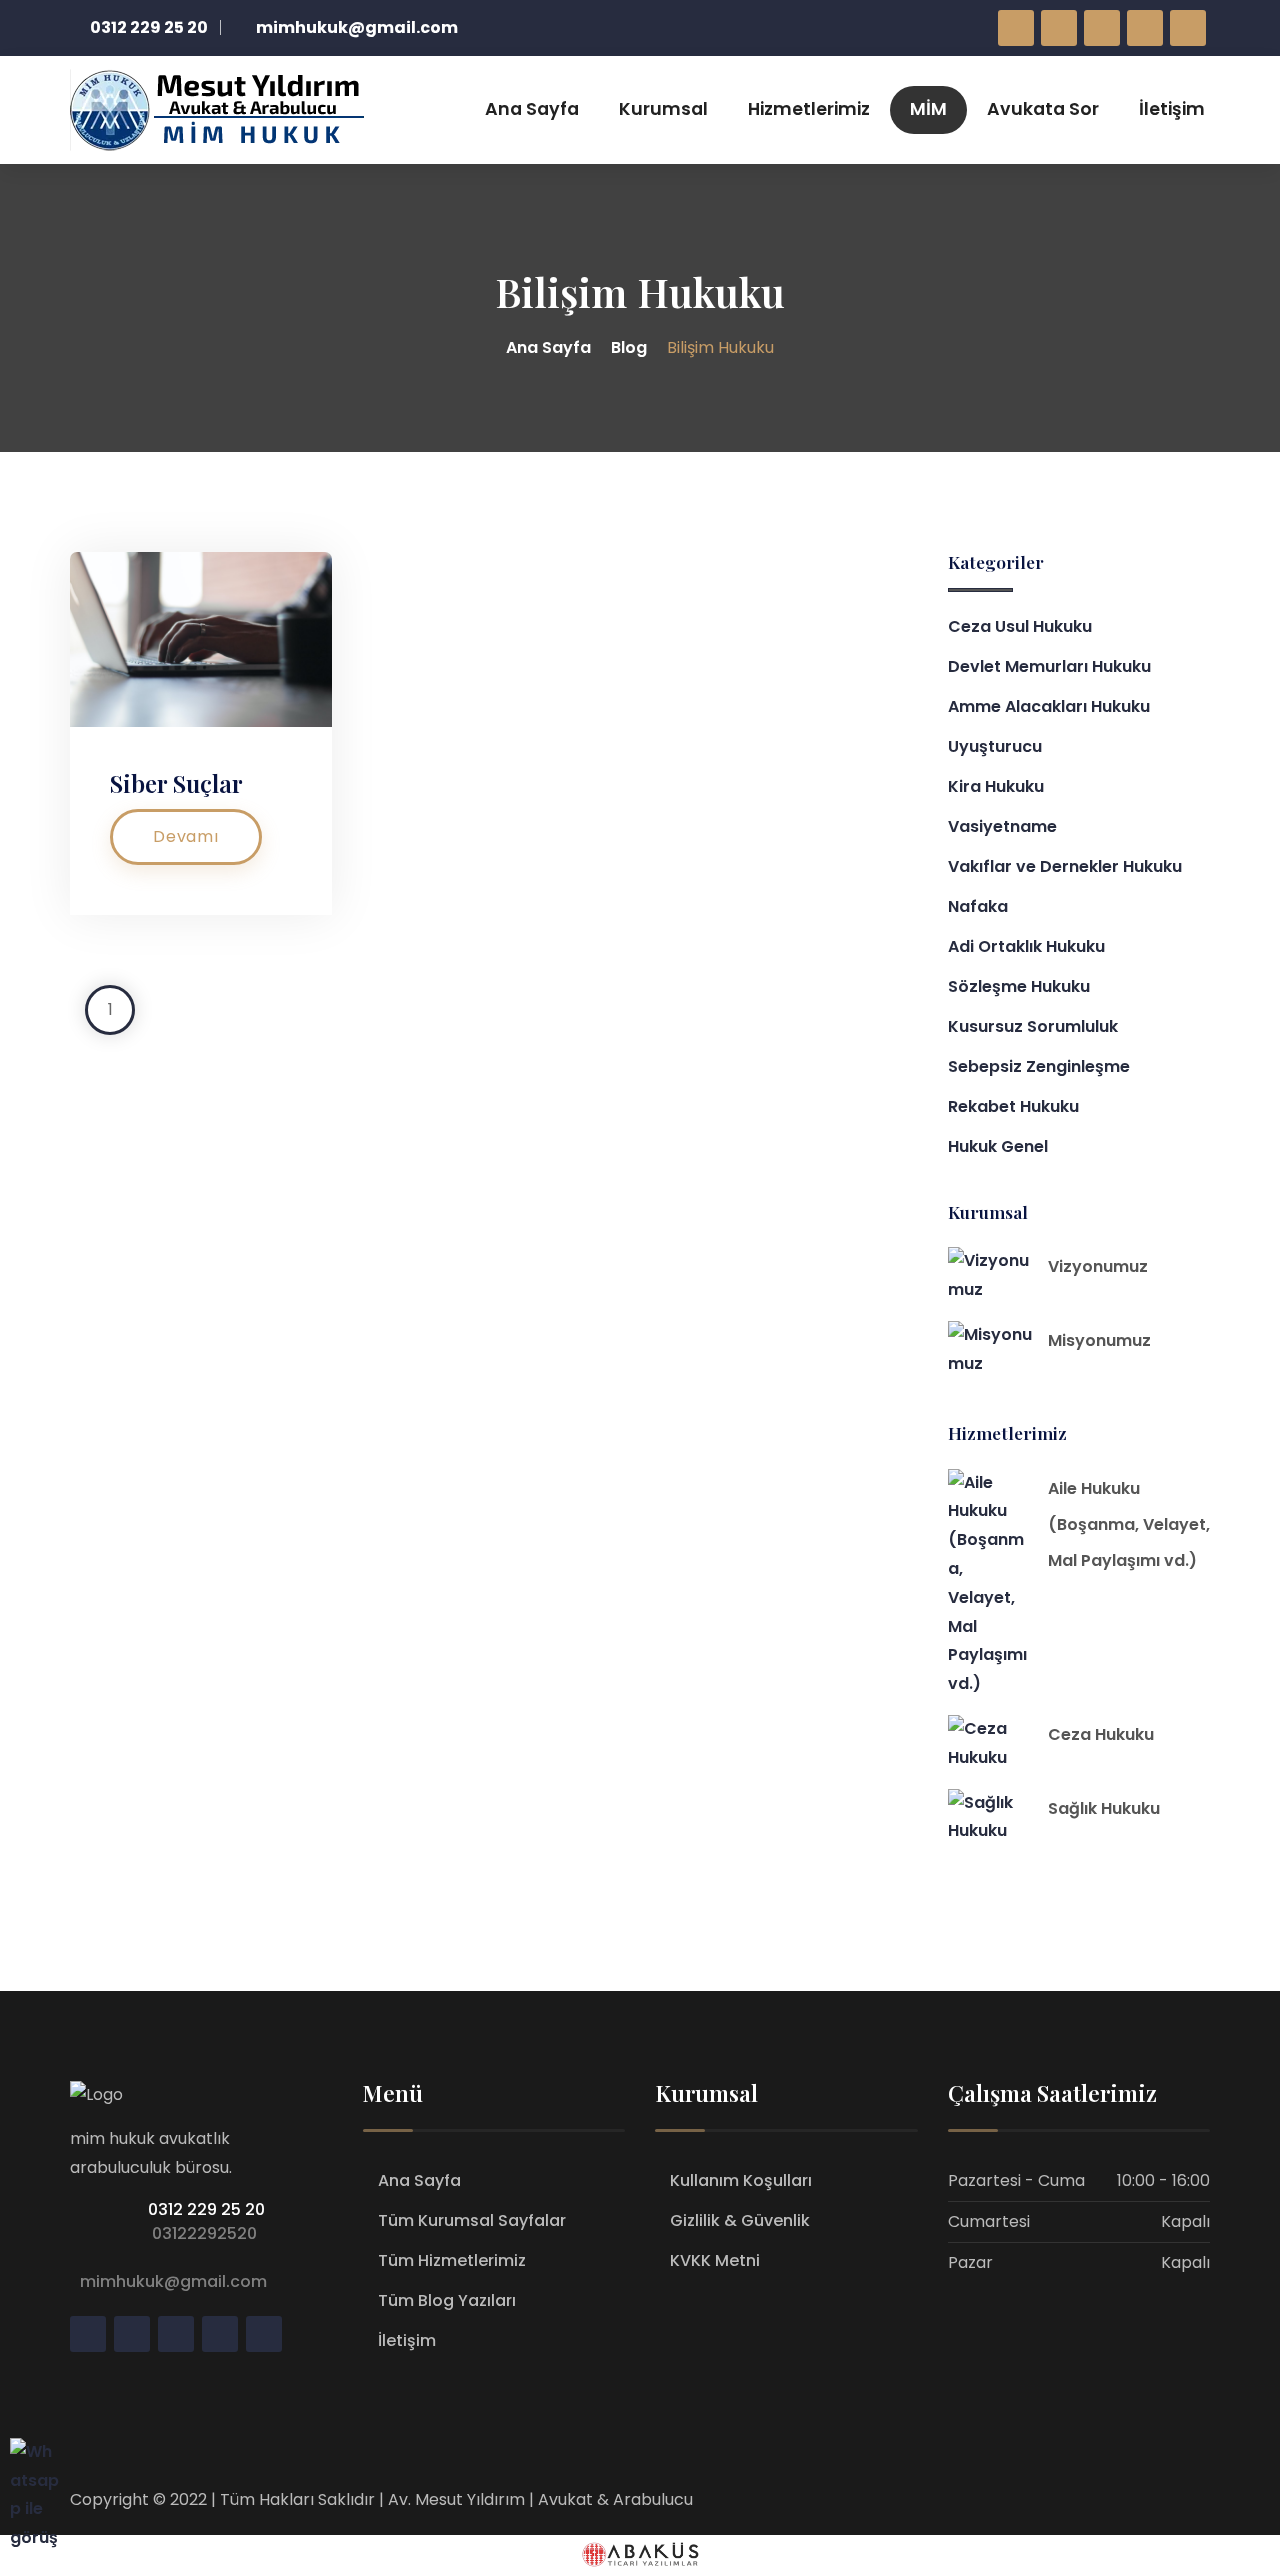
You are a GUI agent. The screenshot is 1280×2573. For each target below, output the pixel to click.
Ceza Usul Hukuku (1020, 626)
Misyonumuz (1099, 1340)
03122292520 (200, 2233)
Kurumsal (663, 109)
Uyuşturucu (995, 746)
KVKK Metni (715, 2260)
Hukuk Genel (998, 1146)
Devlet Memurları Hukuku (1049, 666)
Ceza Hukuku (1101, 1734)
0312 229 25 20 (204, 2209)
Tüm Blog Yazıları (447, 2300)
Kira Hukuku (996, 786)
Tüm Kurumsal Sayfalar (472, 2220)
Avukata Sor (1043, 109)
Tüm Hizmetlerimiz (452, 2260)
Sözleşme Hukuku (1019, 986)
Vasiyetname (1002, 826)
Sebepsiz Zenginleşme (1039, 1066)
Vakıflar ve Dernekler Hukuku (1065, 866)
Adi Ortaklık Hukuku (1026, 946)
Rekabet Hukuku (1013, 1106)
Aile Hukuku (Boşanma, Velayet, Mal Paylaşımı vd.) (1129, 1524)
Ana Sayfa (532, 109)
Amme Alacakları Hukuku (1049, 706)
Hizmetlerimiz (809, 109)
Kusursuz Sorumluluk (1033, 1026)
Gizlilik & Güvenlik (740, 2220)
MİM (928, 109)
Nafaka (978, 906)
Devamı (186, 836)
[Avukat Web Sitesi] (640, 2553)
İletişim (1172, 109)
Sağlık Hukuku (1104, 1808)
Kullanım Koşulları (741, 2180)
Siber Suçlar (176, 783)
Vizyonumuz (1098, 1266)
